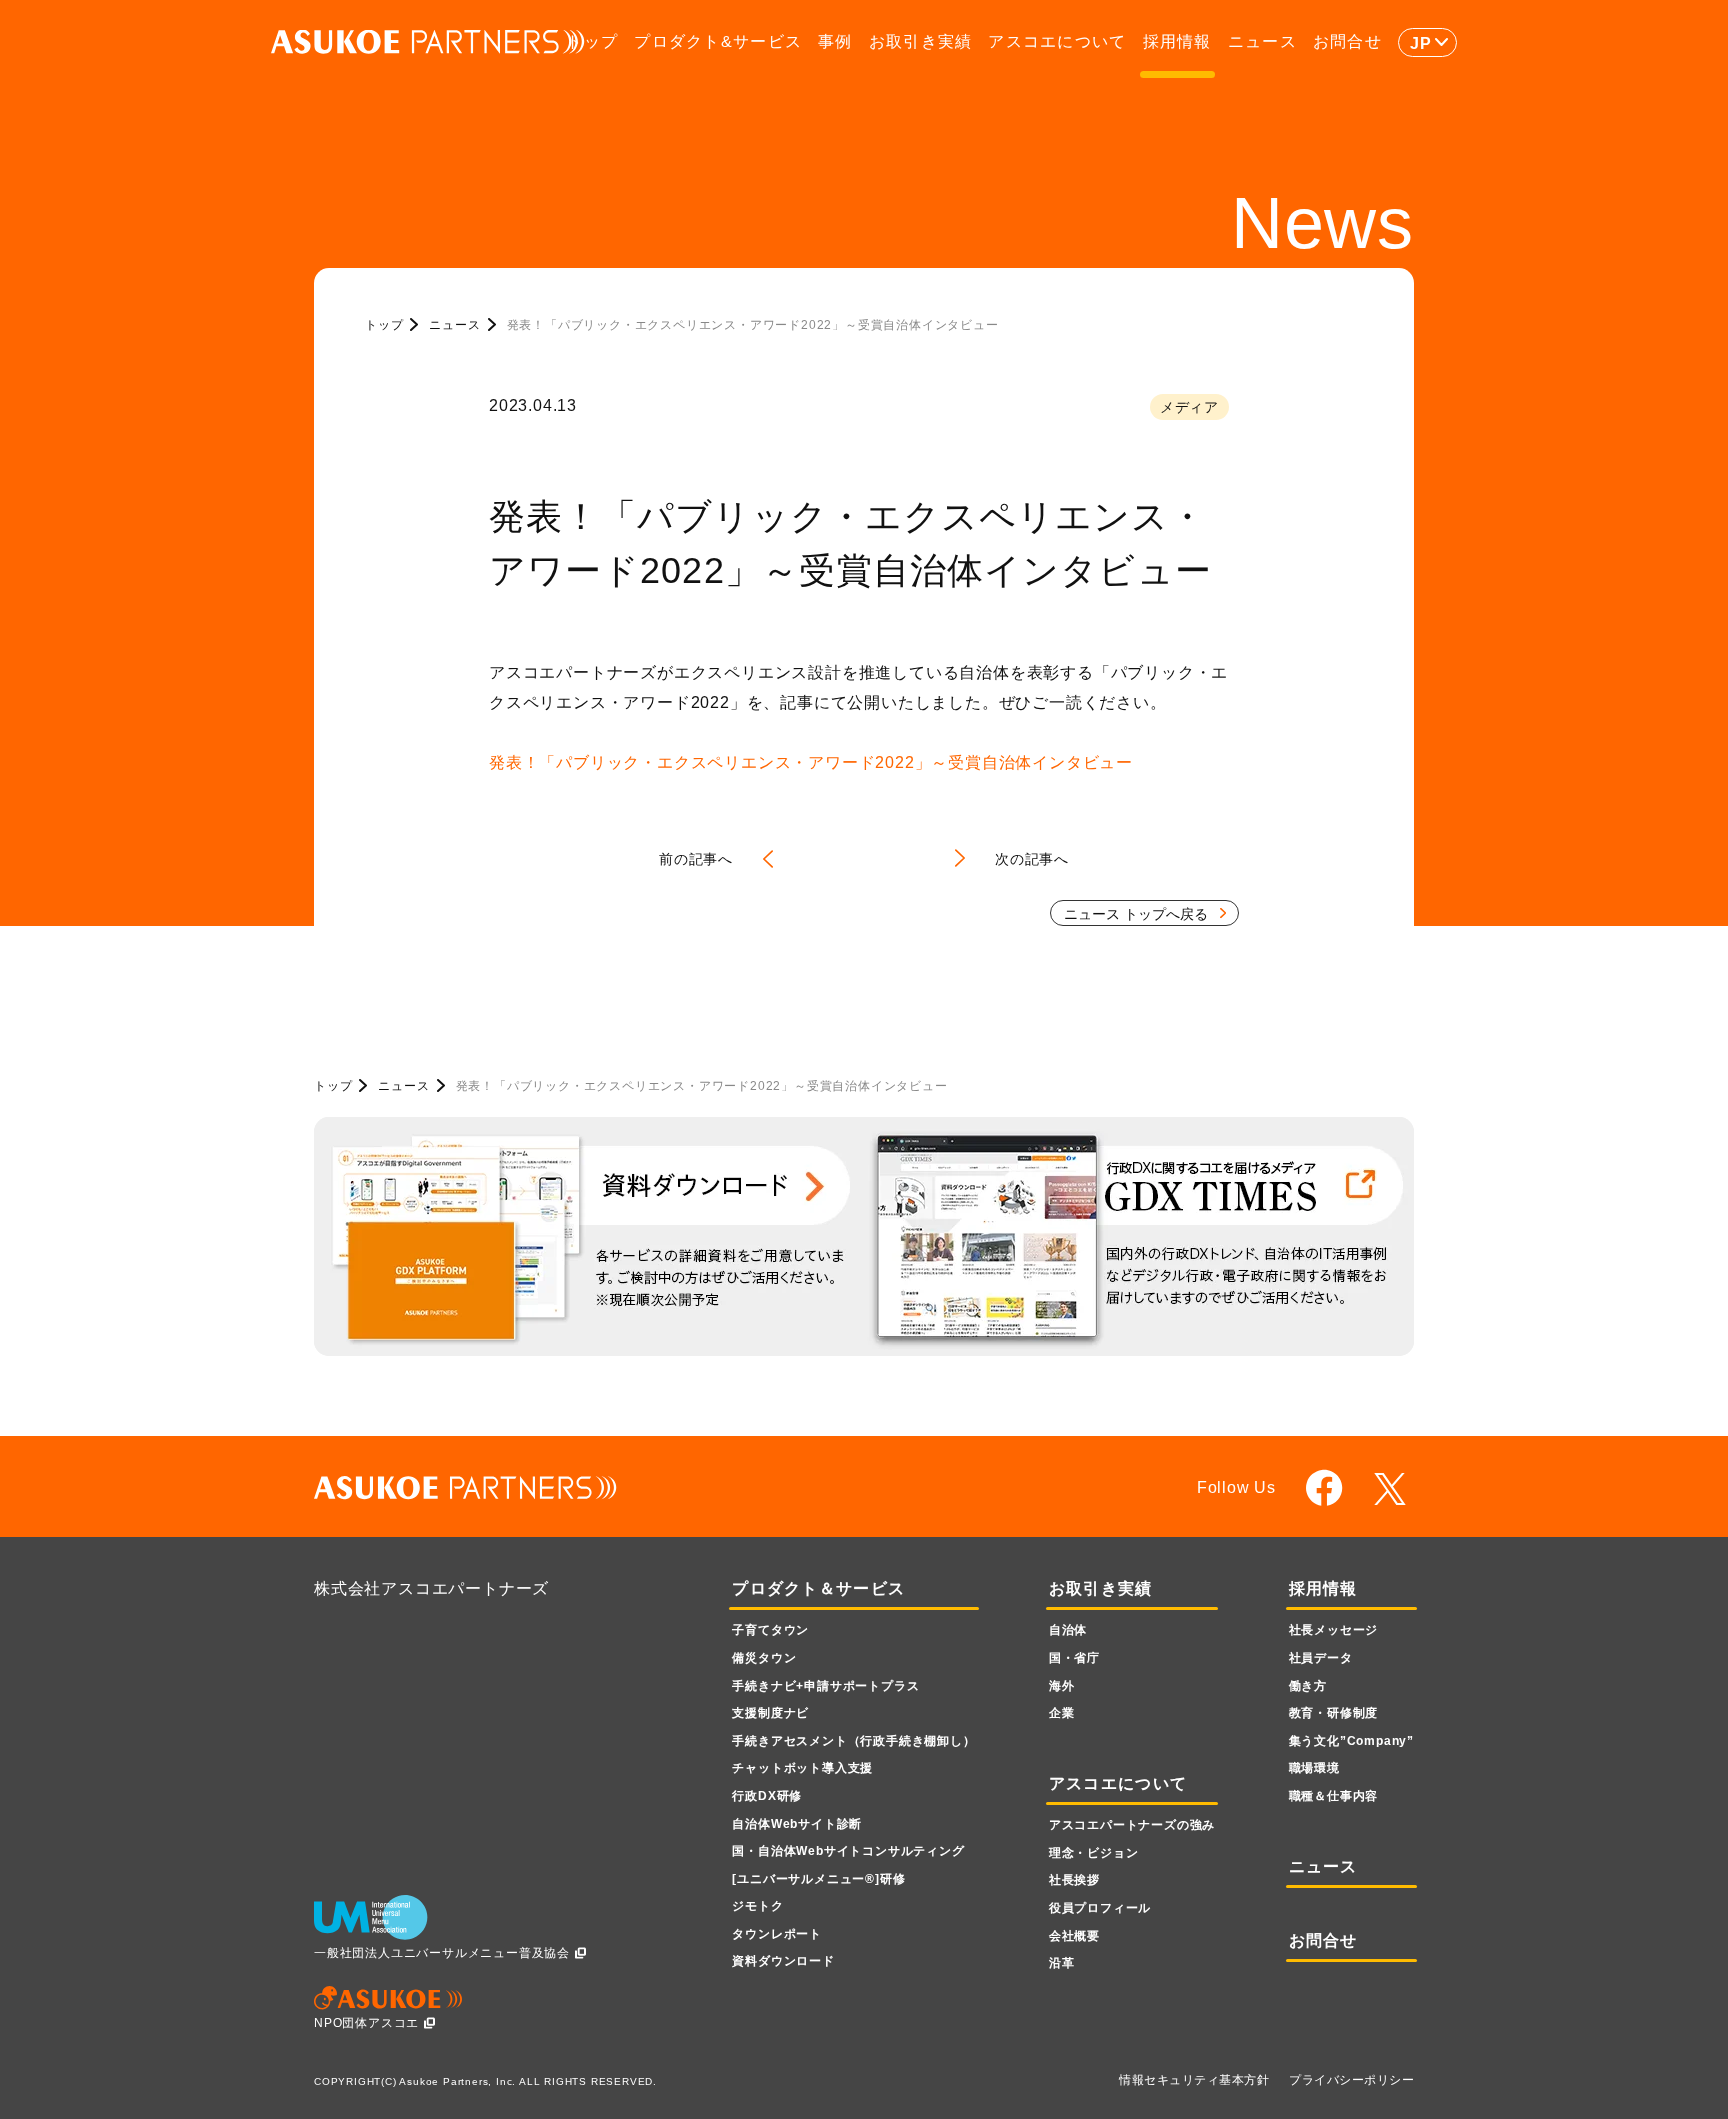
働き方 (1308, 1686)
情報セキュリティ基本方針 (1194, 2080)
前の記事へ (696, 859)
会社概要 (1074, 1936)
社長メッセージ (1334, 1630)
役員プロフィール (1100, 1908)
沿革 (1062, 1963)
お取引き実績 (921, 41)
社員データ (1321, 1658)
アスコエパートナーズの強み (1132, 1825)
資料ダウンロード (783, 1961)
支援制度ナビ (770, 1713)
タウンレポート (777, 1934)
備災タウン (764, 1658)
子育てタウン (770, 1630)
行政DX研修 (767, 1796)
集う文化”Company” (1351, 1741)
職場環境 (1314, 1768)
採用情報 (1177, 41)
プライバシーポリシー (1351, 2080)
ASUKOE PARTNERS (428, 42)
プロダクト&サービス (718, 41)
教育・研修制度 (1334, 1713)
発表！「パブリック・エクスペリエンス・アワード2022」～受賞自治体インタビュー (811, 762)
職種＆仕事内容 (1334, 1796)
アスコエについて (1057, 41)
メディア (1189, 407)
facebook (1324, 1487)
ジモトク (757, 1906)
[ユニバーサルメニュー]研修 (818, 1879)
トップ (592, 41)
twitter (1393, 1489)
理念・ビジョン (1094, 1853)
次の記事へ (1032, 859)
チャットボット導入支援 (802, 1768)
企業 (1062, 1713)
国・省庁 (1074, 1658)
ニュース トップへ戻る (1136, 914)
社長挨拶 (1074, 1880)
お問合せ (1347, 41)
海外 (1062, 1686)
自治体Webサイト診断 (797, 1824)
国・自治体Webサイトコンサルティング (848, 1851)
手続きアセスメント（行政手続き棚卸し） (853, 1741)
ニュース (1262, 41)
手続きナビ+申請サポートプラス (825, 1686)
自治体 (1068, 1630)
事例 (835, 41)
